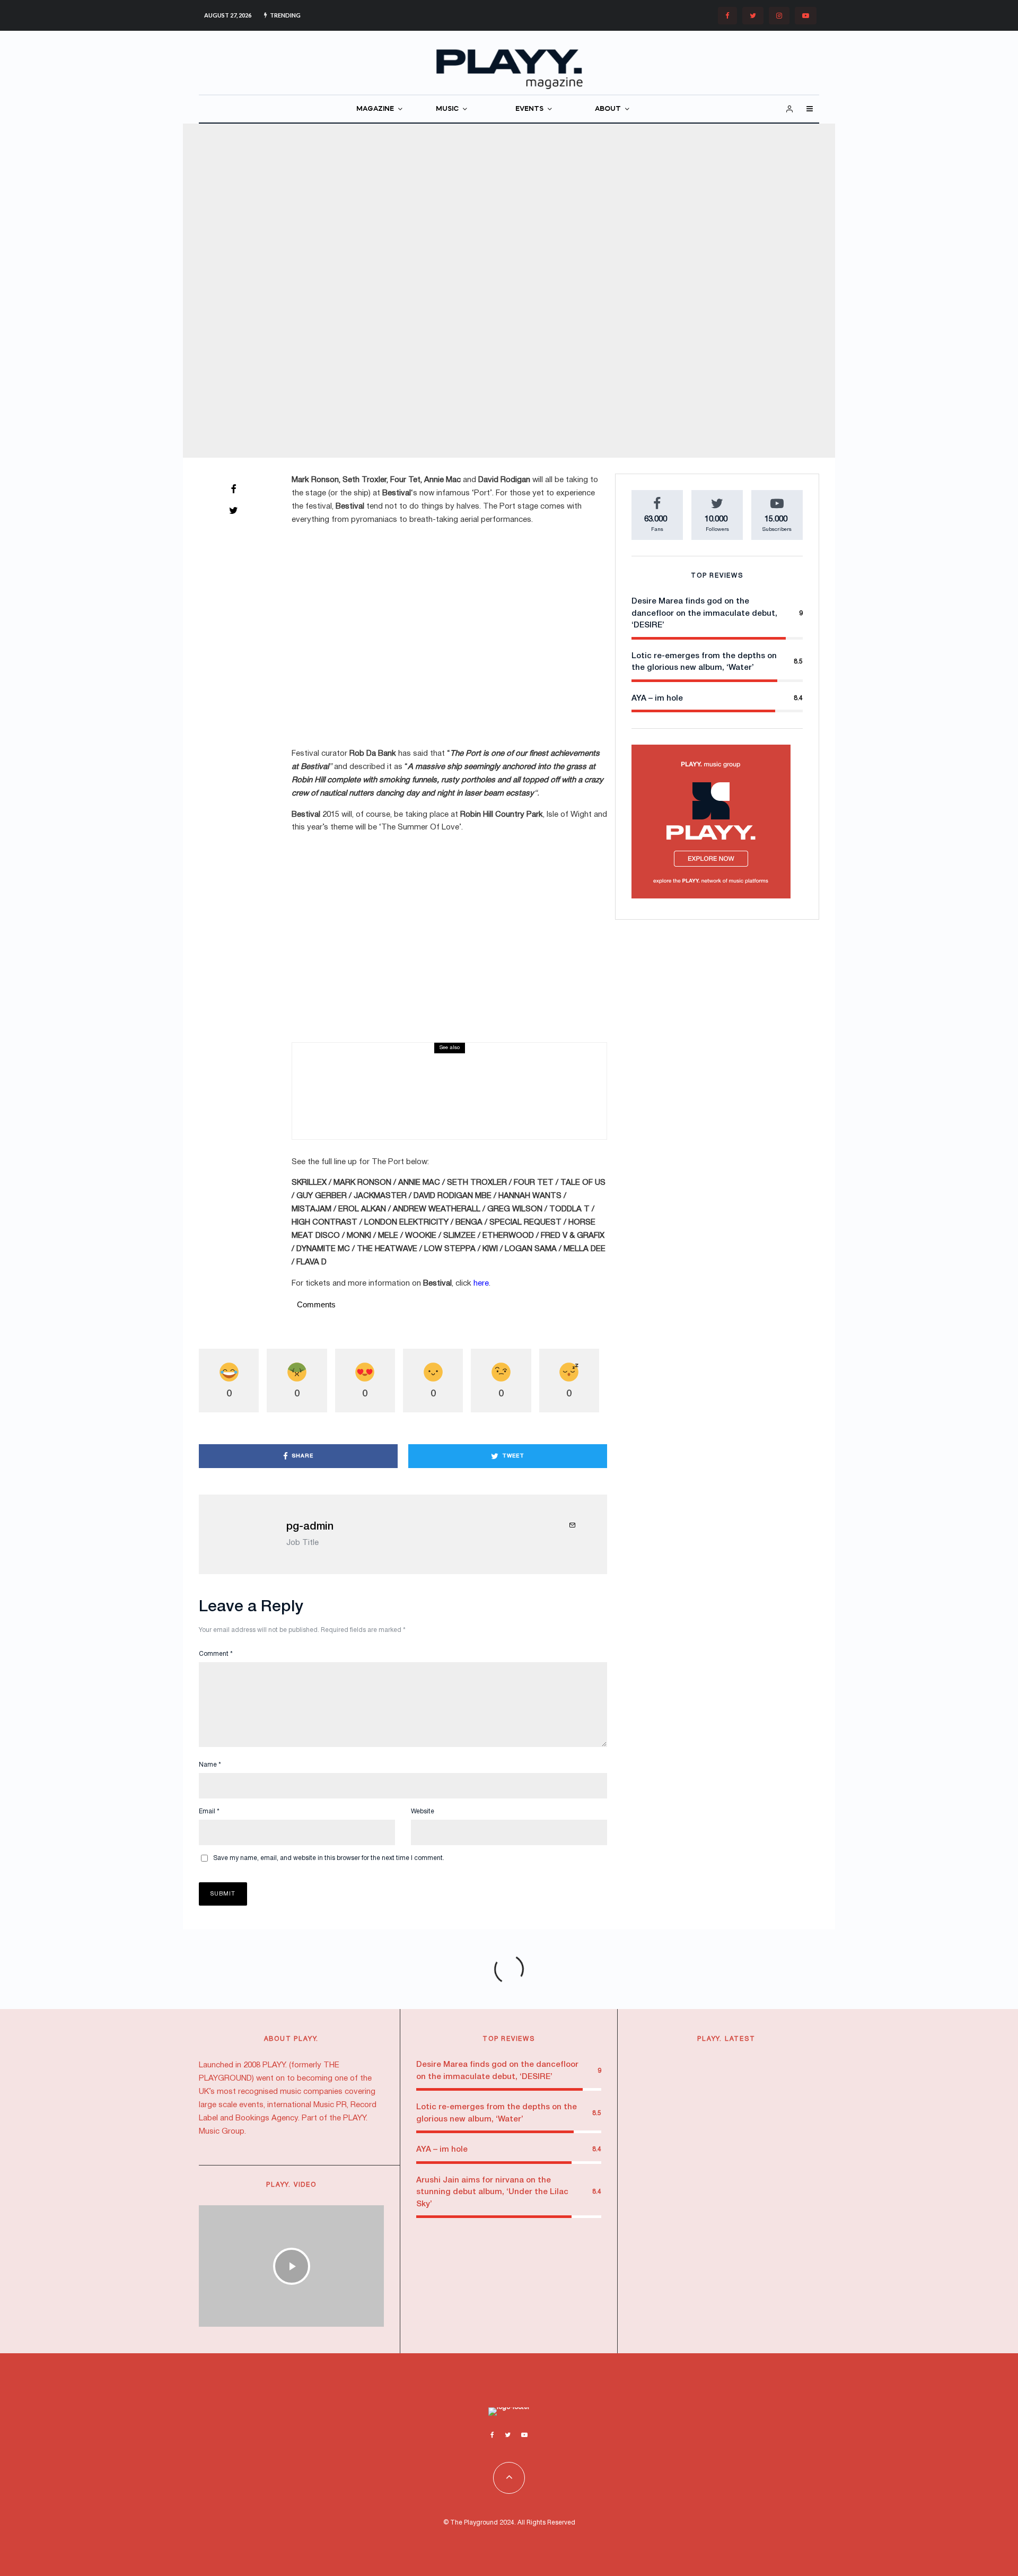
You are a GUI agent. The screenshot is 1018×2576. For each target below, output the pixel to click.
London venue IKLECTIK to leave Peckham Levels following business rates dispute (747, 2088)
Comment (216, 1654)
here (481, 1283)
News (497, 280)
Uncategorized (533, 280)
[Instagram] (779, 16)
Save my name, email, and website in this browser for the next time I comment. (329, 1858)
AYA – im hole (657, 698)
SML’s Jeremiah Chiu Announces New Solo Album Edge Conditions (743, 2294)
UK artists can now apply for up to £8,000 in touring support (745, 2232)
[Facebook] (727, 16)
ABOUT (608, 109)
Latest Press (384, 1058)
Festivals (435, 280)
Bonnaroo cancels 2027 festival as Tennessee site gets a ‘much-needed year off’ (473, 1087)
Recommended (702, 2143)
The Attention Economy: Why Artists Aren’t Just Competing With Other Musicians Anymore (748, 2167)
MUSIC (447, 109)
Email (209, 1811)
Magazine (468, 280)
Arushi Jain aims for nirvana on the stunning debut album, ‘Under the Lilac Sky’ (492, 2192)
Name (210, 1765)
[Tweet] (233, 510)
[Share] (233, 489)
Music (451, 1058)
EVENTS (529, 109)
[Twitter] (753, 16)
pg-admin (310, 1527)
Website (423, 1811)
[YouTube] (806, 16)
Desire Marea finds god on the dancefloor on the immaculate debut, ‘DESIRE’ (704, 613)
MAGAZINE (375, 109)
